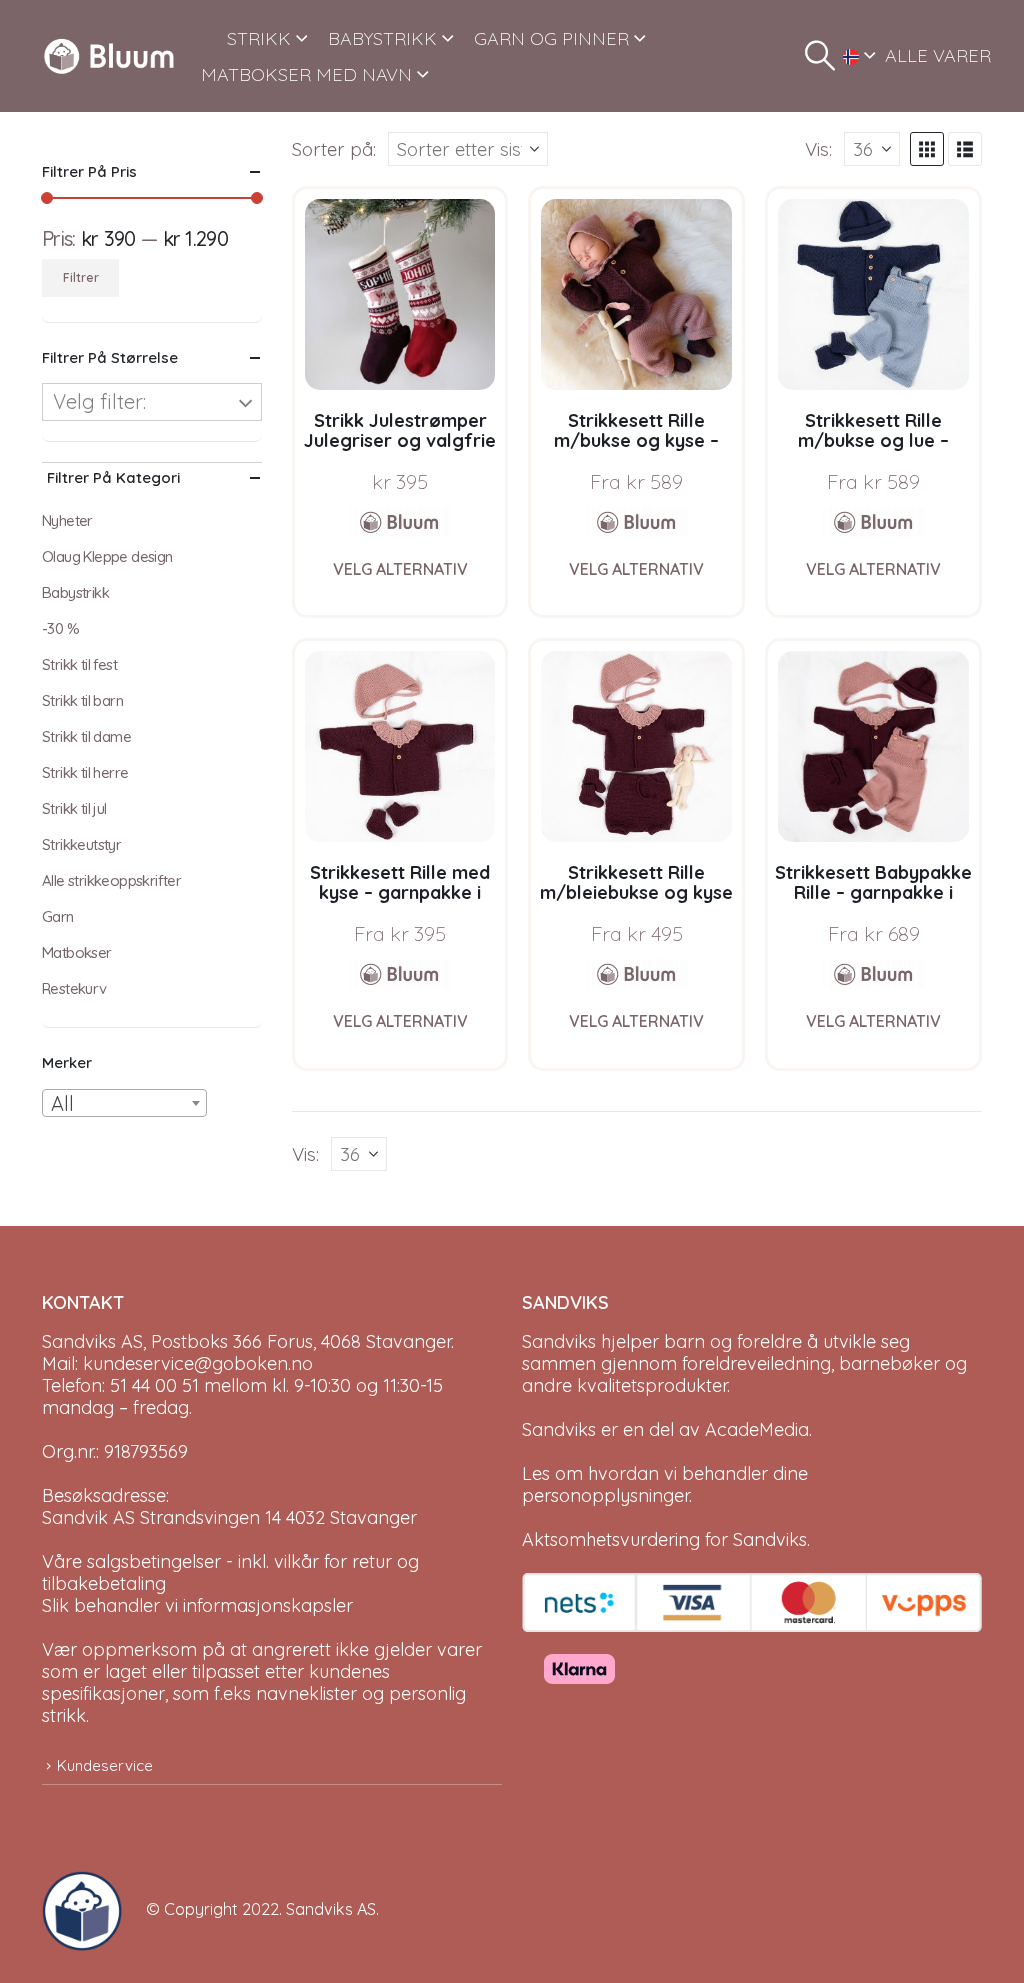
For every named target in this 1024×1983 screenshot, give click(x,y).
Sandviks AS (331, 1909)
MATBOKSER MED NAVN (306, 74)
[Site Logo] (109, 56)
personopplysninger (605, 1495)
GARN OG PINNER (551, 38)
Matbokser (77, 952)
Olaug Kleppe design (107, 556)
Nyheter (67, 520)
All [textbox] (62, 1103)
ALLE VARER (938, 55)
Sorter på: (334, 149)
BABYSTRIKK (382, 38)
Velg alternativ (400, 569)
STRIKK (259, 38)
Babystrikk (75, 592)
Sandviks (559, 1341)
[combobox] (124, 1103)
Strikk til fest (79, 664)
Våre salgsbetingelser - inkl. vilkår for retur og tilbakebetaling (230, 1572)
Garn (58, 916)
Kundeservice (105, 1765)
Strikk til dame (86, 736)
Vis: (818, 149)
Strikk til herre (85, 772)
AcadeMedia (757, 1429)
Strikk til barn (82, 700)
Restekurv (74, 988)
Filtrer (81, 277)
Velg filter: (99, 401)
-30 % (60, 628)
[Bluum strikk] (400, 522)
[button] (820, 56)
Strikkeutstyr (81, 844)
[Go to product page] (400, 294)
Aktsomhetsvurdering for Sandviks (664, 1539)
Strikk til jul (74, 808)
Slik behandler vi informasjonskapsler (197, 1605)
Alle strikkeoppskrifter (111, 880)
